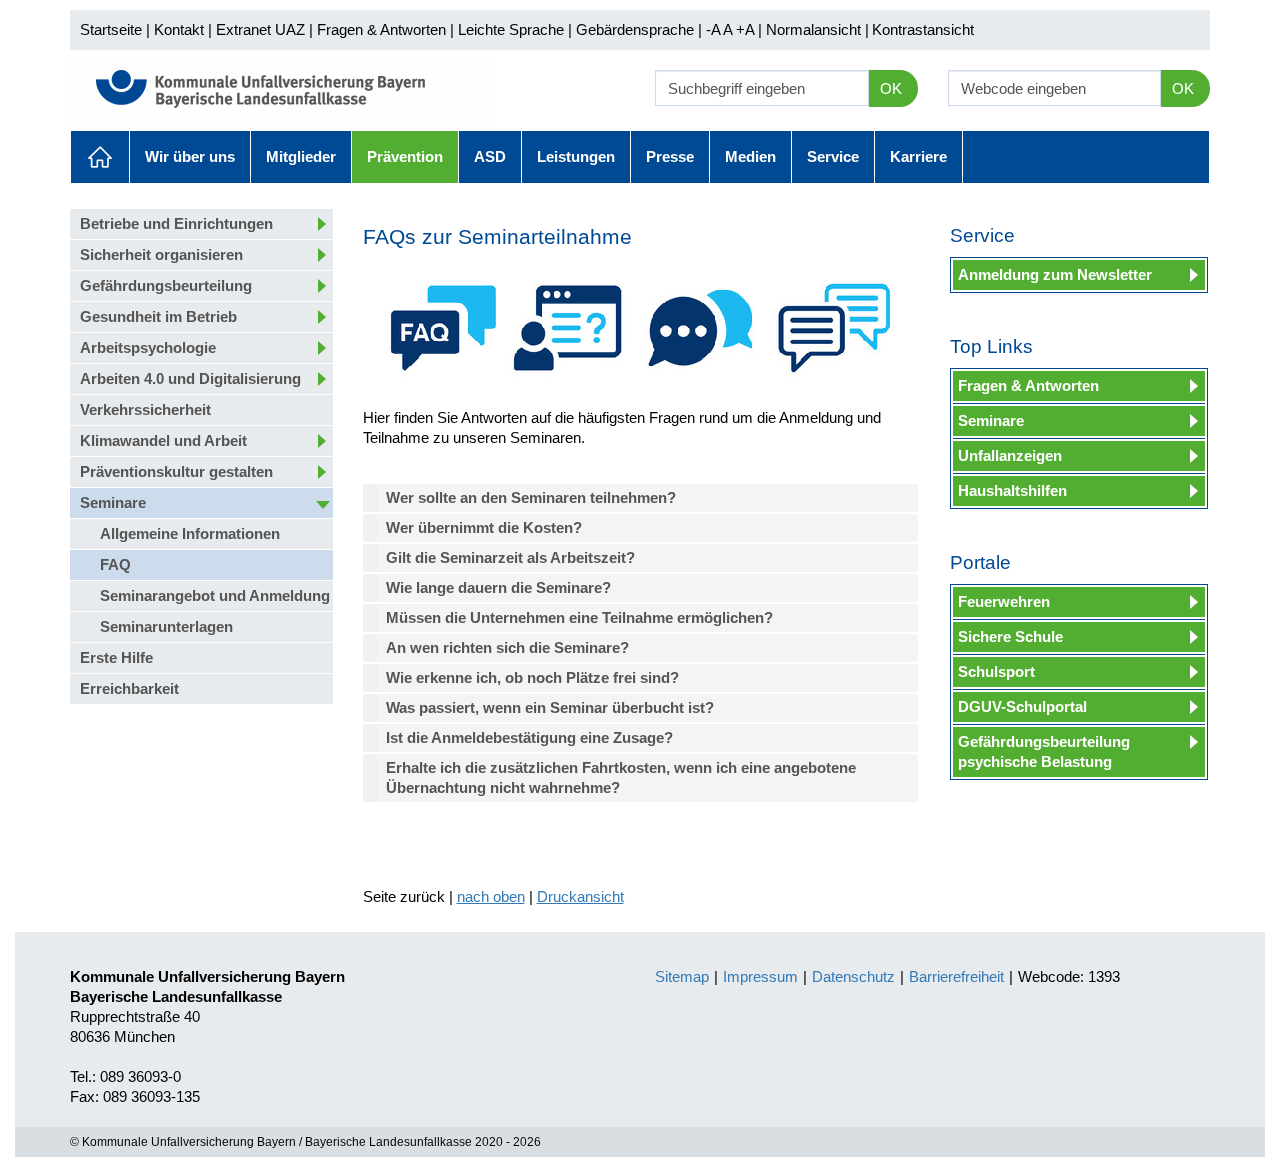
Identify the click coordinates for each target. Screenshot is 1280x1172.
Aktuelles (100, 157)
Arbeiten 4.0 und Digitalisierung (190, 378)
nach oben (491, 896)
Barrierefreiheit (956, 976)
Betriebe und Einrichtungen (176, 223)
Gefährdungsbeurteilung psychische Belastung (1044, 751)
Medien (750, 156)
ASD (490, 156)
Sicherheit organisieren (161, 254)
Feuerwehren (1004, 601)
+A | (747, 29)
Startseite (111, 29)
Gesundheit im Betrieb (158, 316)
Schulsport (996, 671)
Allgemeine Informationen (190, 533)
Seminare (113, 502)
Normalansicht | (817, 29)
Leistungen (576, 156)
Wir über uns (190, 156)
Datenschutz (853, 976)
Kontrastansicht (923, 29)
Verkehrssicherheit (145, 409)
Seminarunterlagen (166, 626)
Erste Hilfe (116, 657)
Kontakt (179, 29)
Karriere (918, 156)
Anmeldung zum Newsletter (1055, 274)
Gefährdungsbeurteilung (166, 285)
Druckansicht (580, 896)
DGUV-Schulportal (1022, 706)
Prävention (405, 156)
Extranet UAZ (260, 29)
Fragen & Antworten (381, 29)
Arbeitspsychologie (148, 347)
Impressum (760, 976)
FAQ (115, 564)
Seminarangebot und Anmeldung (215, 595)
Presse (670, 156)
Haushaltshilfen (1012, 490)
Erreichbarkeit (129, 688)
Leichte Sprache (511, 29)
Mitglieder (301, 156)
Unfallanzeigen (1010, 455)
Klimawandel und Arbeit (163, 440)
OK (891, 88)
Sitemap (682, 976)
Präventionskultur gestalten (176, 471)
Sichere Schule (1010, 636)
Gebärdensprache (635, 29)
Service (833, 156)
